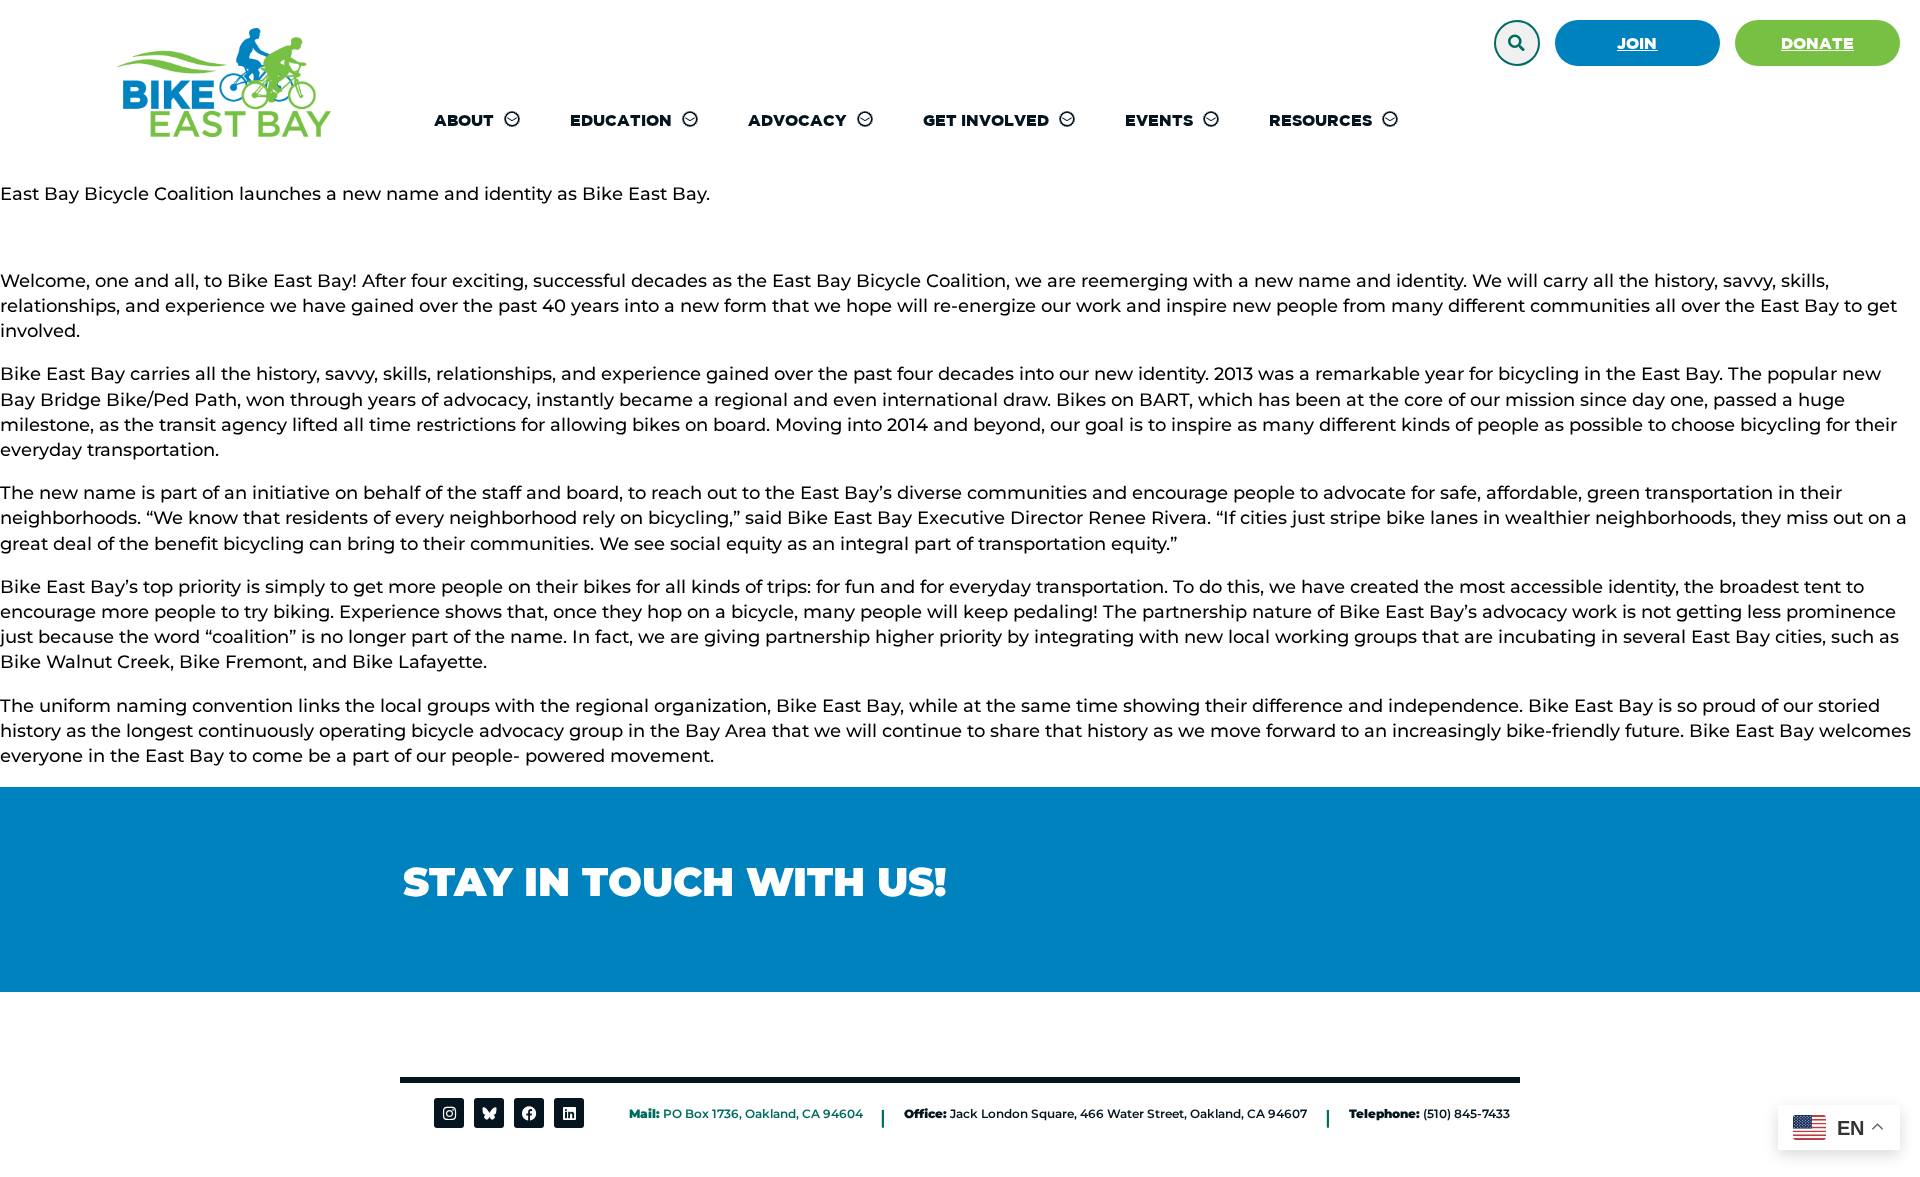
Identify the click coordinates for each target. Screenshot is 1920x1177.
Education (621, 120)
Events (1159, 120)
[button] (1517, 43)
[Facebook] (529, 1113)
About (464, 120)
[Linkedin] (569, 1113)
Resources (1320, 120)
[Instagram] (449, 1113)
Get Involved (986, 120)
